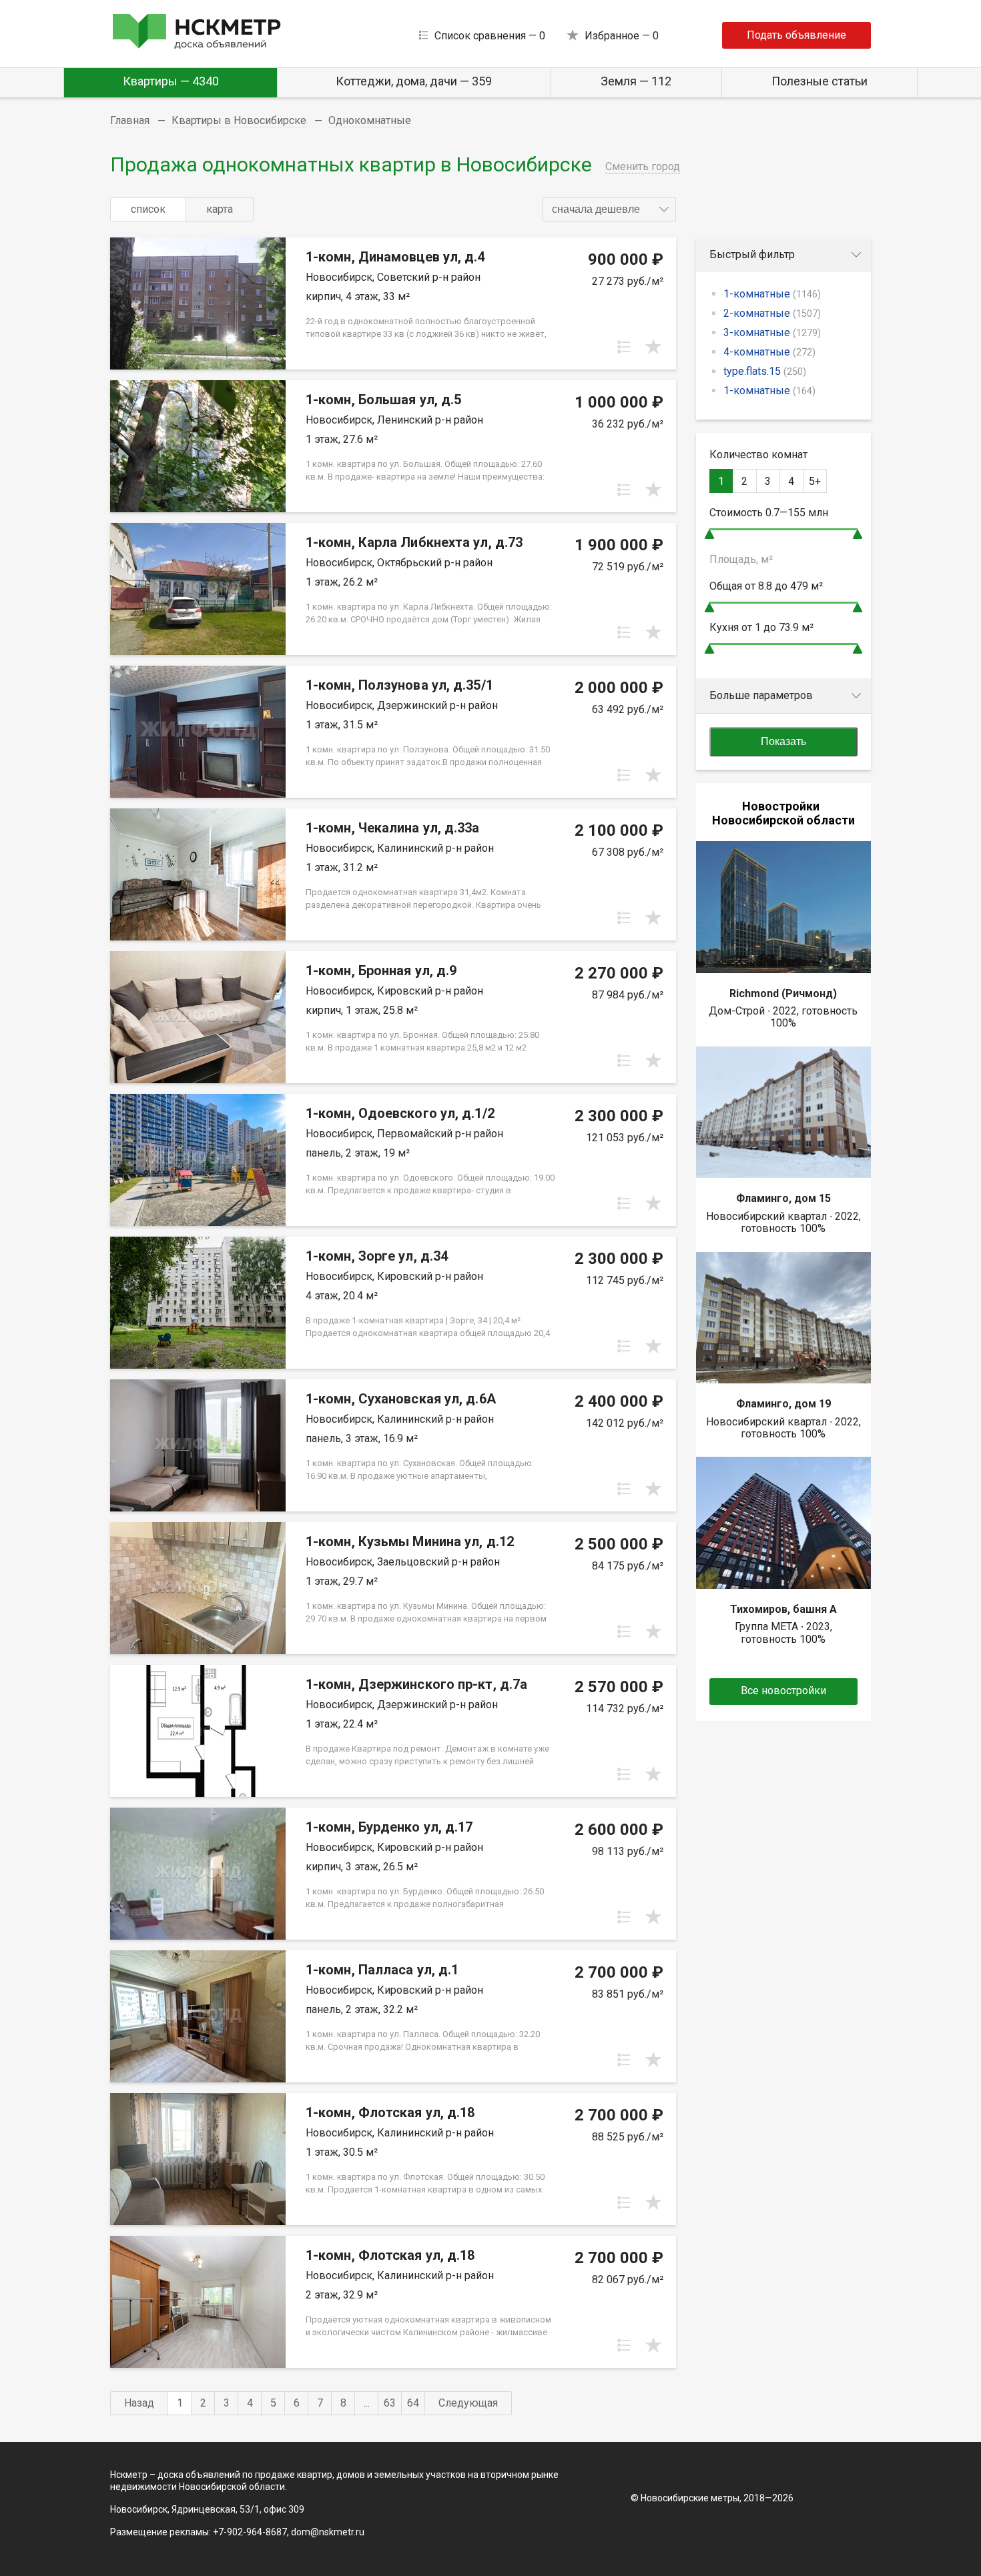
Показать (783, 741)
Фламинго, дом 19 (783, 1404)
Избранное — (622, 36)
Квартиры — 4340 (171, 81)
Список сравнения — (490, 36)
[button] (609, 209)
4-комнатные (769, 352)
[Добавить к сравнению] (624, 347)
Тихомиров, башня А (783, 1609)
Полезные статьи (820, 81)
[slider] (709, 534)
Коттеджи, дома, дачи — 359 (414, 81)
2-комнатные (772, 313)
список (148, 209)
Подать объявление (796, 35)
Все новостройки (783, 1691)
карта (220, 209)
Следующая (468, 2403)
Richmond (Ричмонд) (783, 994)
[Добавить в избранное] (653, 347)
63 (390, 2403)
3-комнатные (772, 333)
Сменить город (643, 166)
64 (413, 2403)
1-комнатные (772, 294)
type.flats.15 (765, 371)
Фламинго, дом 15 (783, 1198)
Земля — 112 (636, 81)
